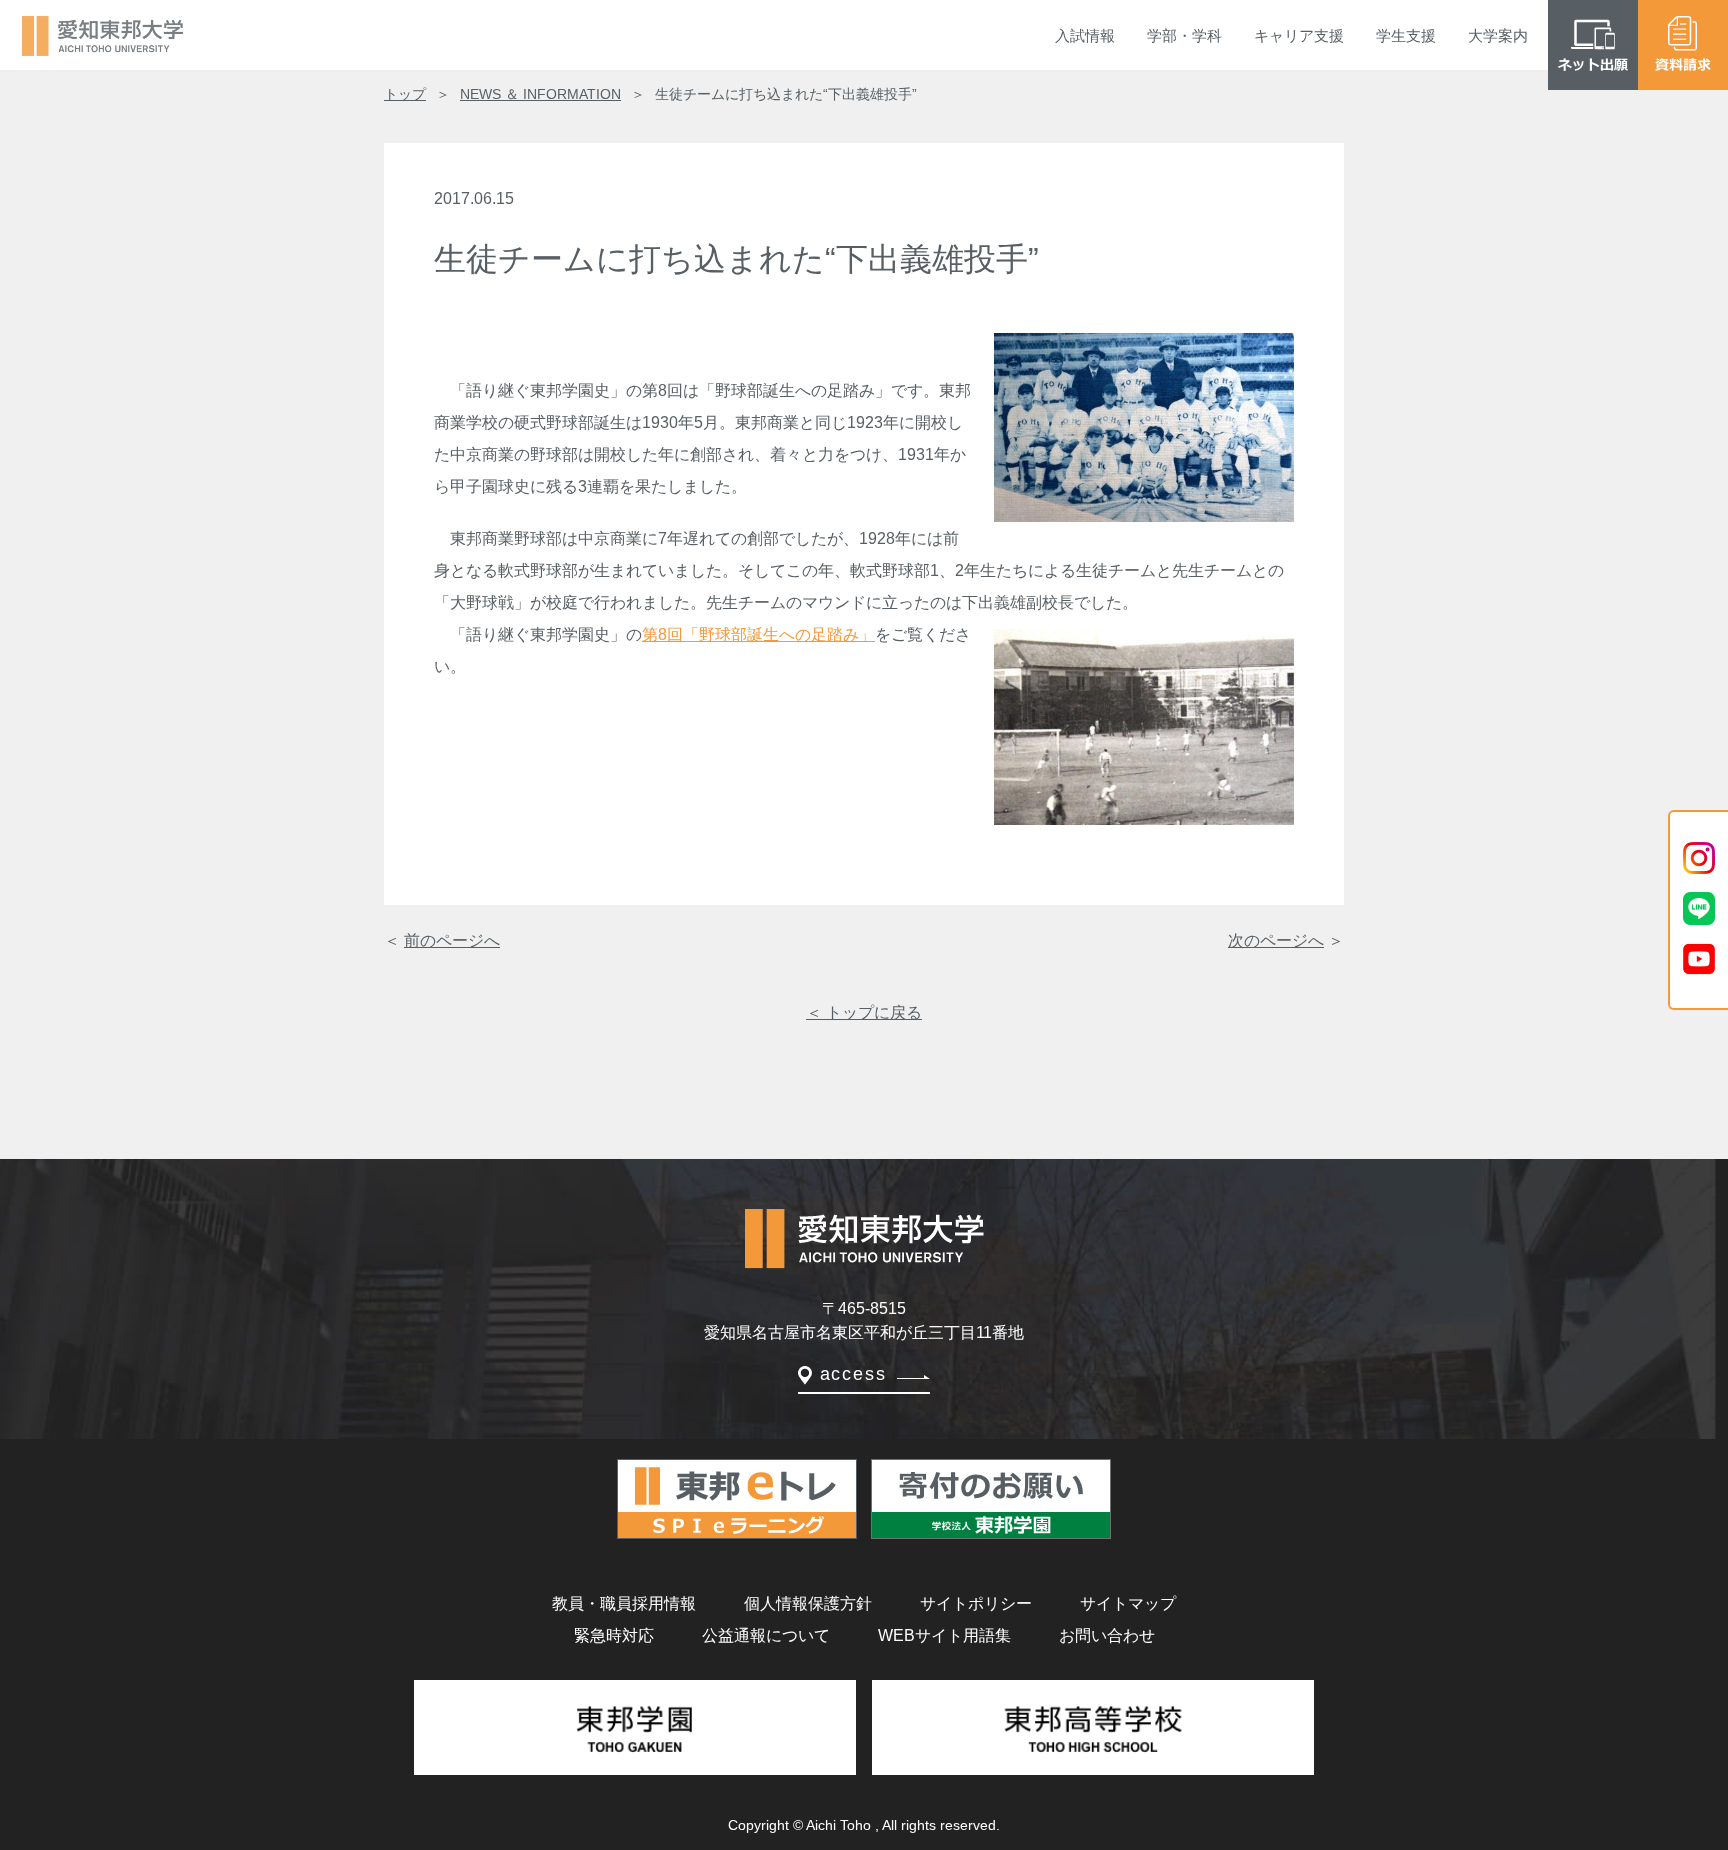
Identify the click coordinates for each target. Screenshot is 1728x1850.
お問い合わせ (1107, 1635)
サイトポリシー (976, 1603)
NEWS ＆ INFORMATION (540, 94)
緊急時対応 (614, 1635)
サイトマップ (1128, 1603)
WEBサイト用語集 (944, 1635)
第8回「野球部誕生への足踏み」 (758, 634)
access (853, 1374)
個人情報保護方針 (808, 1603)
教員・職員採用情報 (624, 1603)
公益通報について (766, 1635)
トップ (405, 94)
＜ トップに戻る (864, 1012)
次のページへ (1276, 940)
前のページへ (452, 940)
